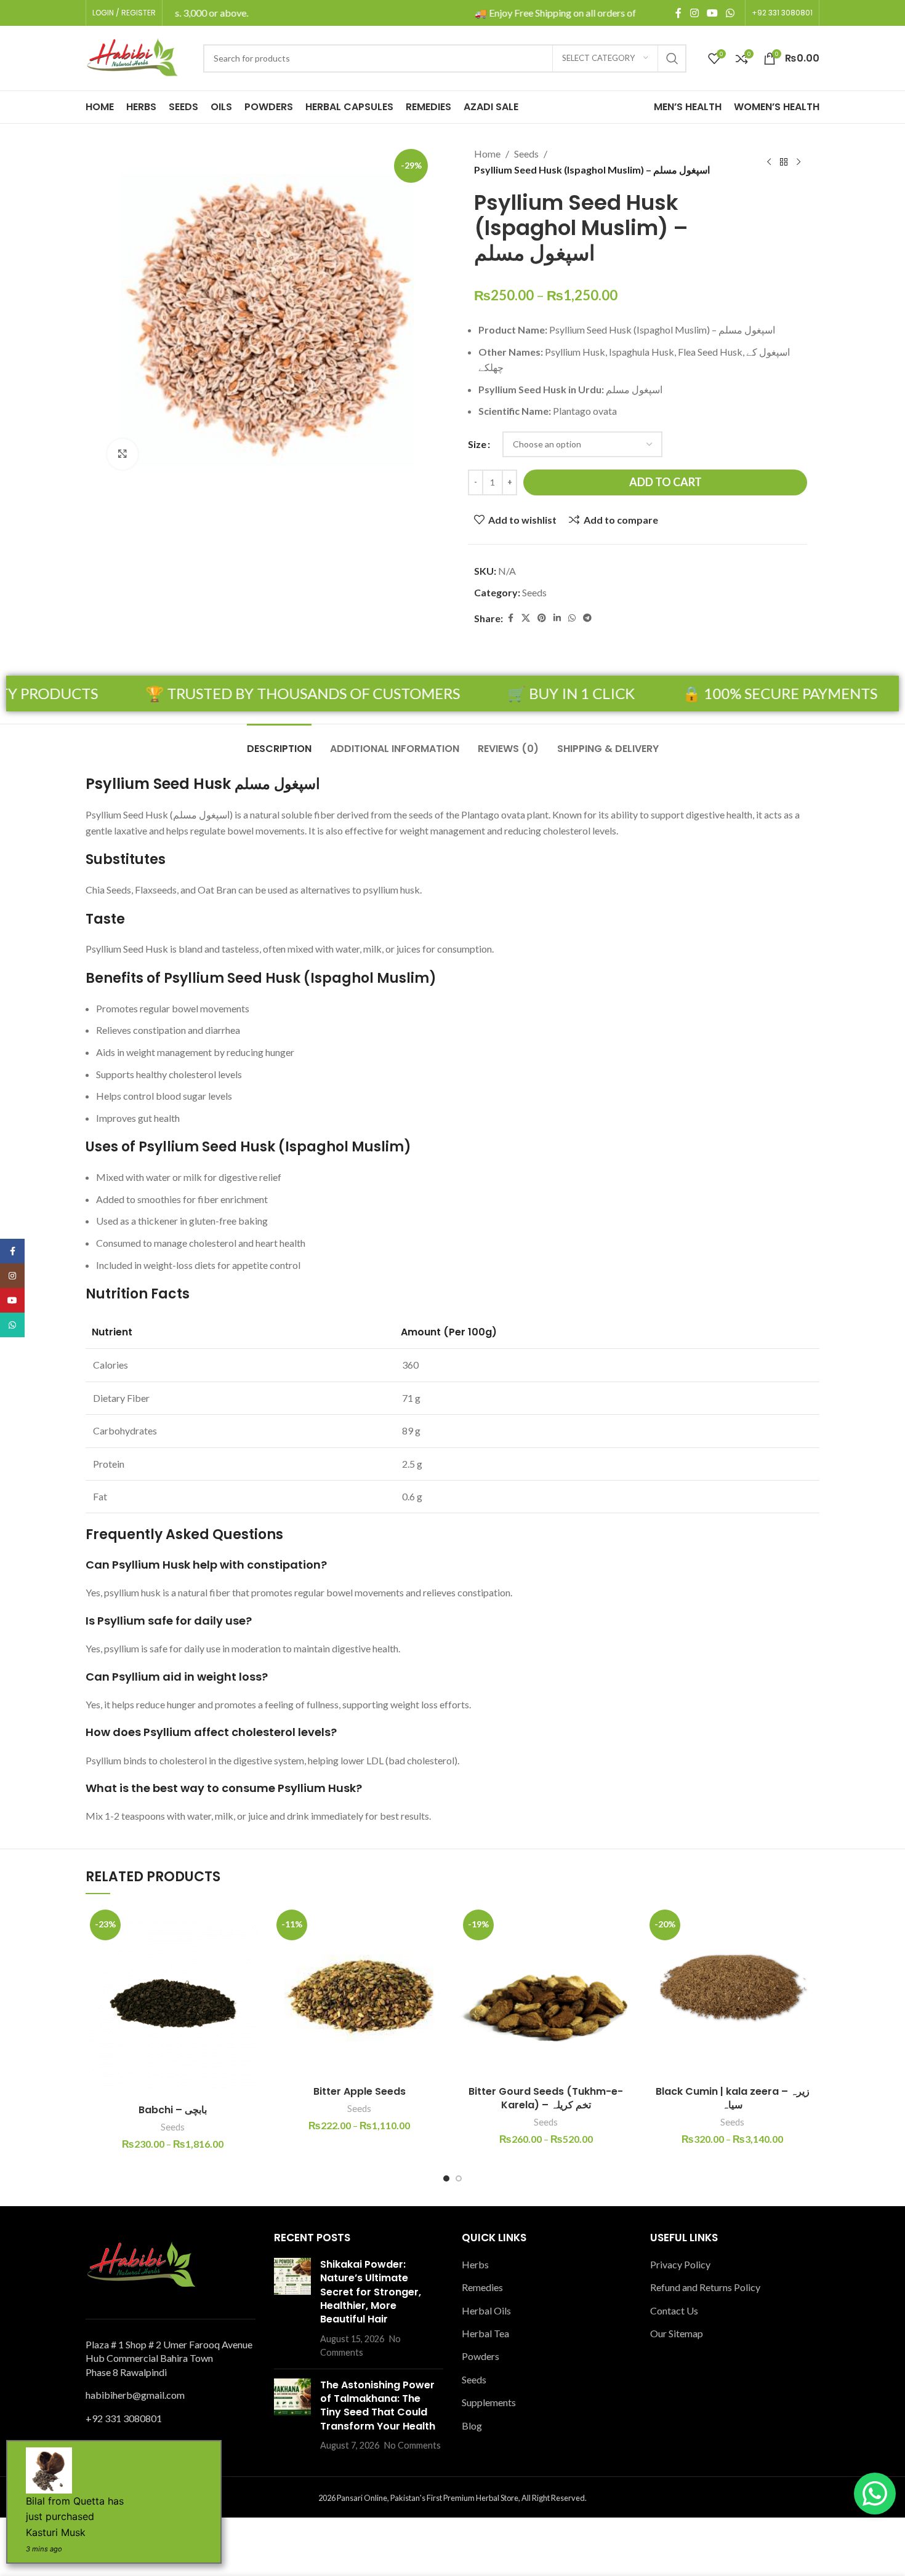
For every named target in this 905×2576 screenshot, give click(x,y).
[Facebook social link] (678, 13)
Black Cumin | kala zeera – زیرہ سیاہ (733, 2098)
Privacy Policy (680, 2264)
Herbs (475, 2264)
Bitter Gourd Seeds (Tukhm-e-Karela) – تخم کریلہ (546, 2098)
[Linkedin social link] (557, 618)
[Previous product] (769, 162)
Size (477, 444)
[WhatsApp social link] (730, 13)
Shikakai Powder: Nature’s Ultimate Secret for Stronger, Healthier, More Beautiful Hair (371, 2292)
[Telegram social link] (587, 618)
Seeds (526, 154)
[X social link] (526, 618)
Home (487, 154)
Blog (472, 2426)
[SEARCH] (672, 58)
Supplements (489, 2402)
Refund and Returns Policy (705, 2287)
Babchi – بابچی (173, 2110)
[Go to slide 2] (459, 2178)
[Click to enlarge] (123, 454)
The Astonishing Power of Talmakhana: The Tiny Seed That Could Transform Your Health (378, 2406)
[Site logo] (132, 57)
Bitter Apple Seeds (360, 2091)
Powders (481, 2356)
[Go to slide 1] (446, 2178)
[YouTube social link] (712, 13)
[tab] (279, 742)
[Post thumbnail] (292, 2309)
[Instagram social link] (694, 13)
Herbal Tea (485, 2333)
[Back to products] (784, 162)
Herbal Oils (486, 2310)
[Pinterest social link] (542, 618)
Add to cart (666, 482)
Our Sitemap (677, 2333)
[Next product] (798, 162)
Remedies (482, 2287)
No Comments (412, 2445)
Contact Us (674, 2310)
